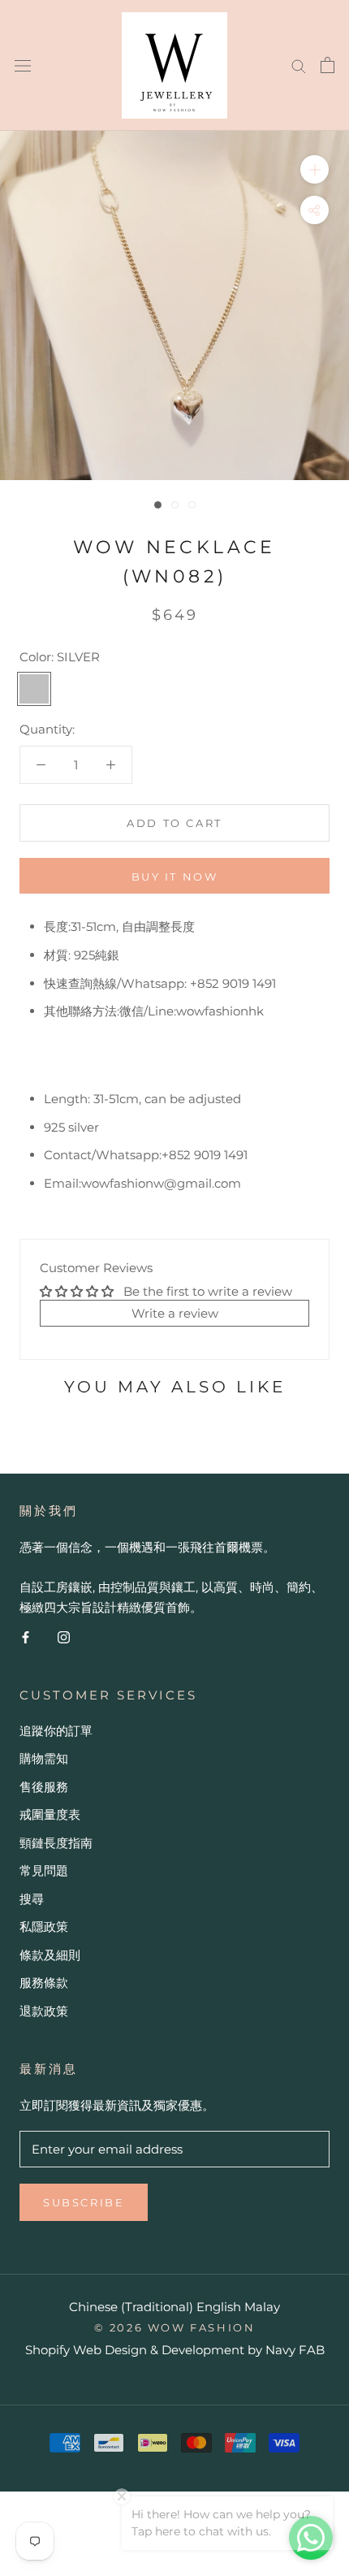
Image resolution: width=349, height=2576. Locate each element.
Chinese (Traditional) (131, 2307)
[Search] (299, 65)
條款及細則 (50, 1955)
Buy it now (175, 877)
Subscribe (84, 2202)
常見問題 (44, 1870)
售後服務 (44, 1787)
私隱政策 (44, 1927)
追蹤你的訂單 (56, 1731)
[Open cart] (327, 65)
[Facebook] (26, 1637)
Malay (262, 2307)
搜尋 (32, 1899)
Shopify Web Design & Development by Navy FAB (175, 2350)
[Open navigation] (23, 65)
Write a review (175, 1313)
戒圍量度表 (50, 1814)
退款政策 (44, 2011)
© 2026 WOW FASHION (175, 2327)
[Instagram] (64, 1637)
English (219, 2307)
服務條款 (44, 1983)
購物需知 (44, 1758)
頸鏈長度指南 (56, 1843)
